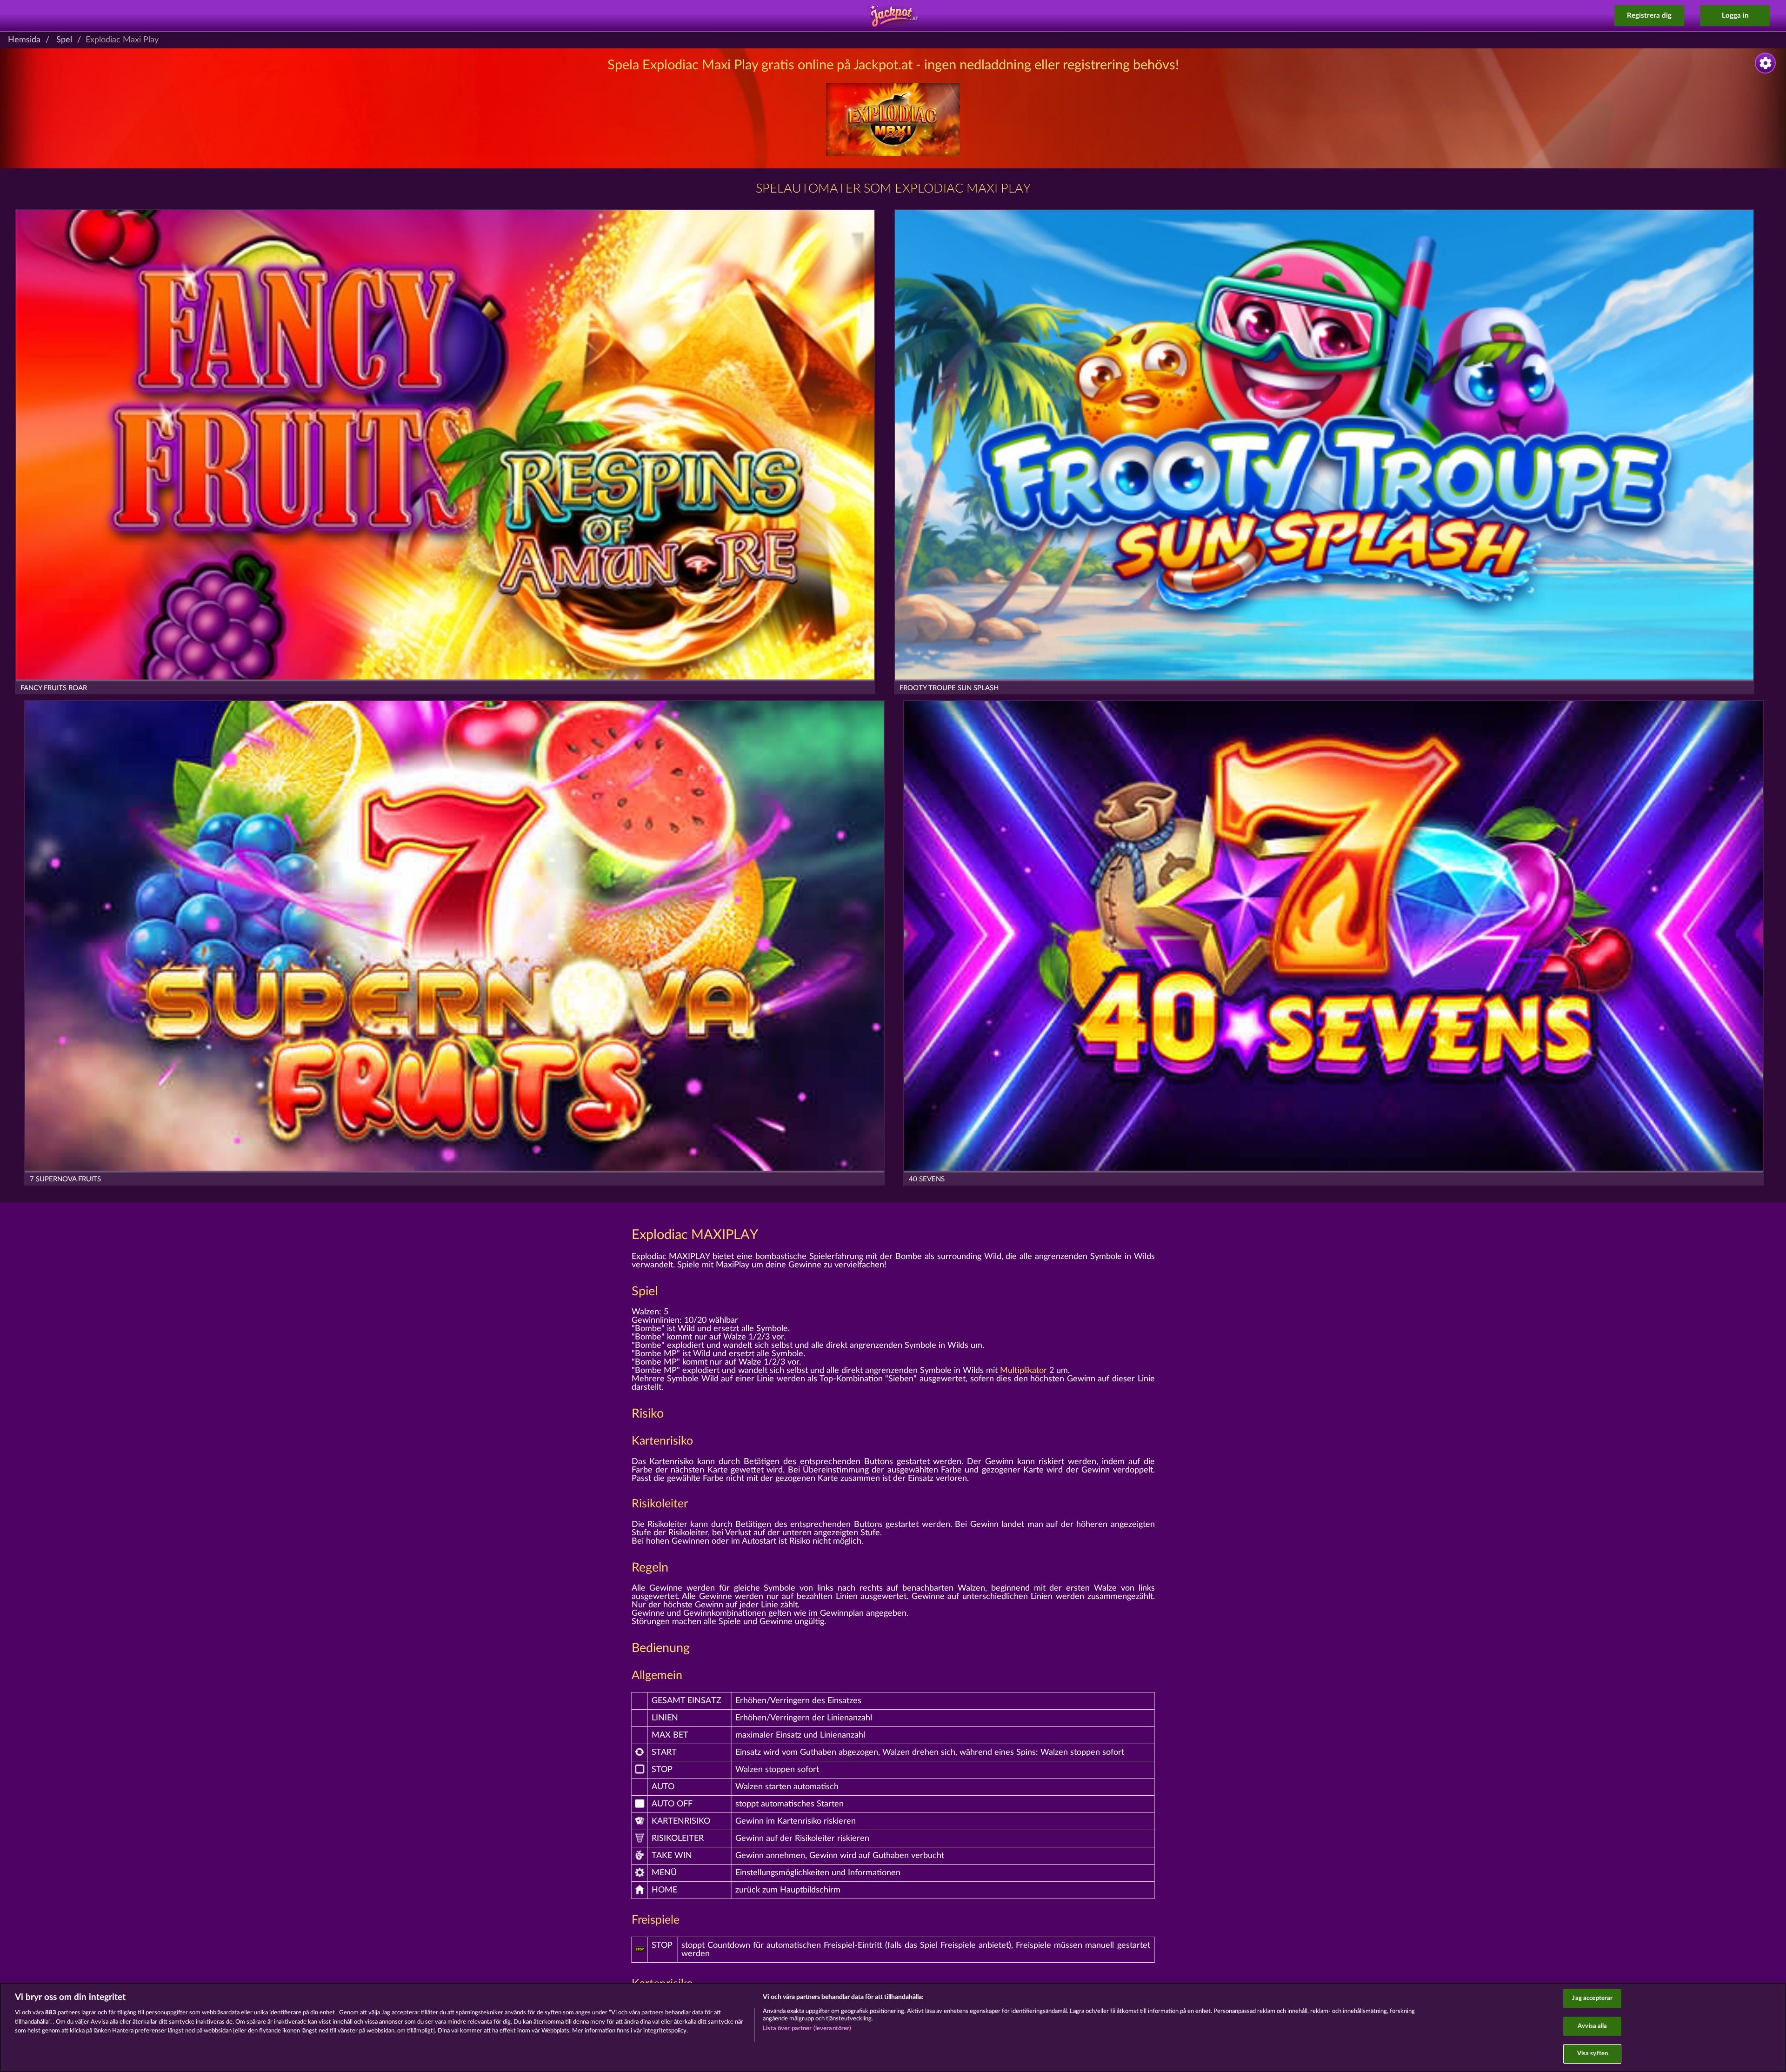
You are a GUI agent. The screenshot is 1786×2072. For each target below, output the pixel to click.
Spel (64, 40)
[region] (893, 2027)
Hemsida (24, 40)
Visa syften (1593, 2054)
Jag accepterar (1592, 1998)
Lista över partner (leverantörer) (807, 2029)
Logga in (1735, 16)
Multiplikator (1023, 1371)
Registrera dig (1649, 16)
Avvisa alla (1592, 2026)
